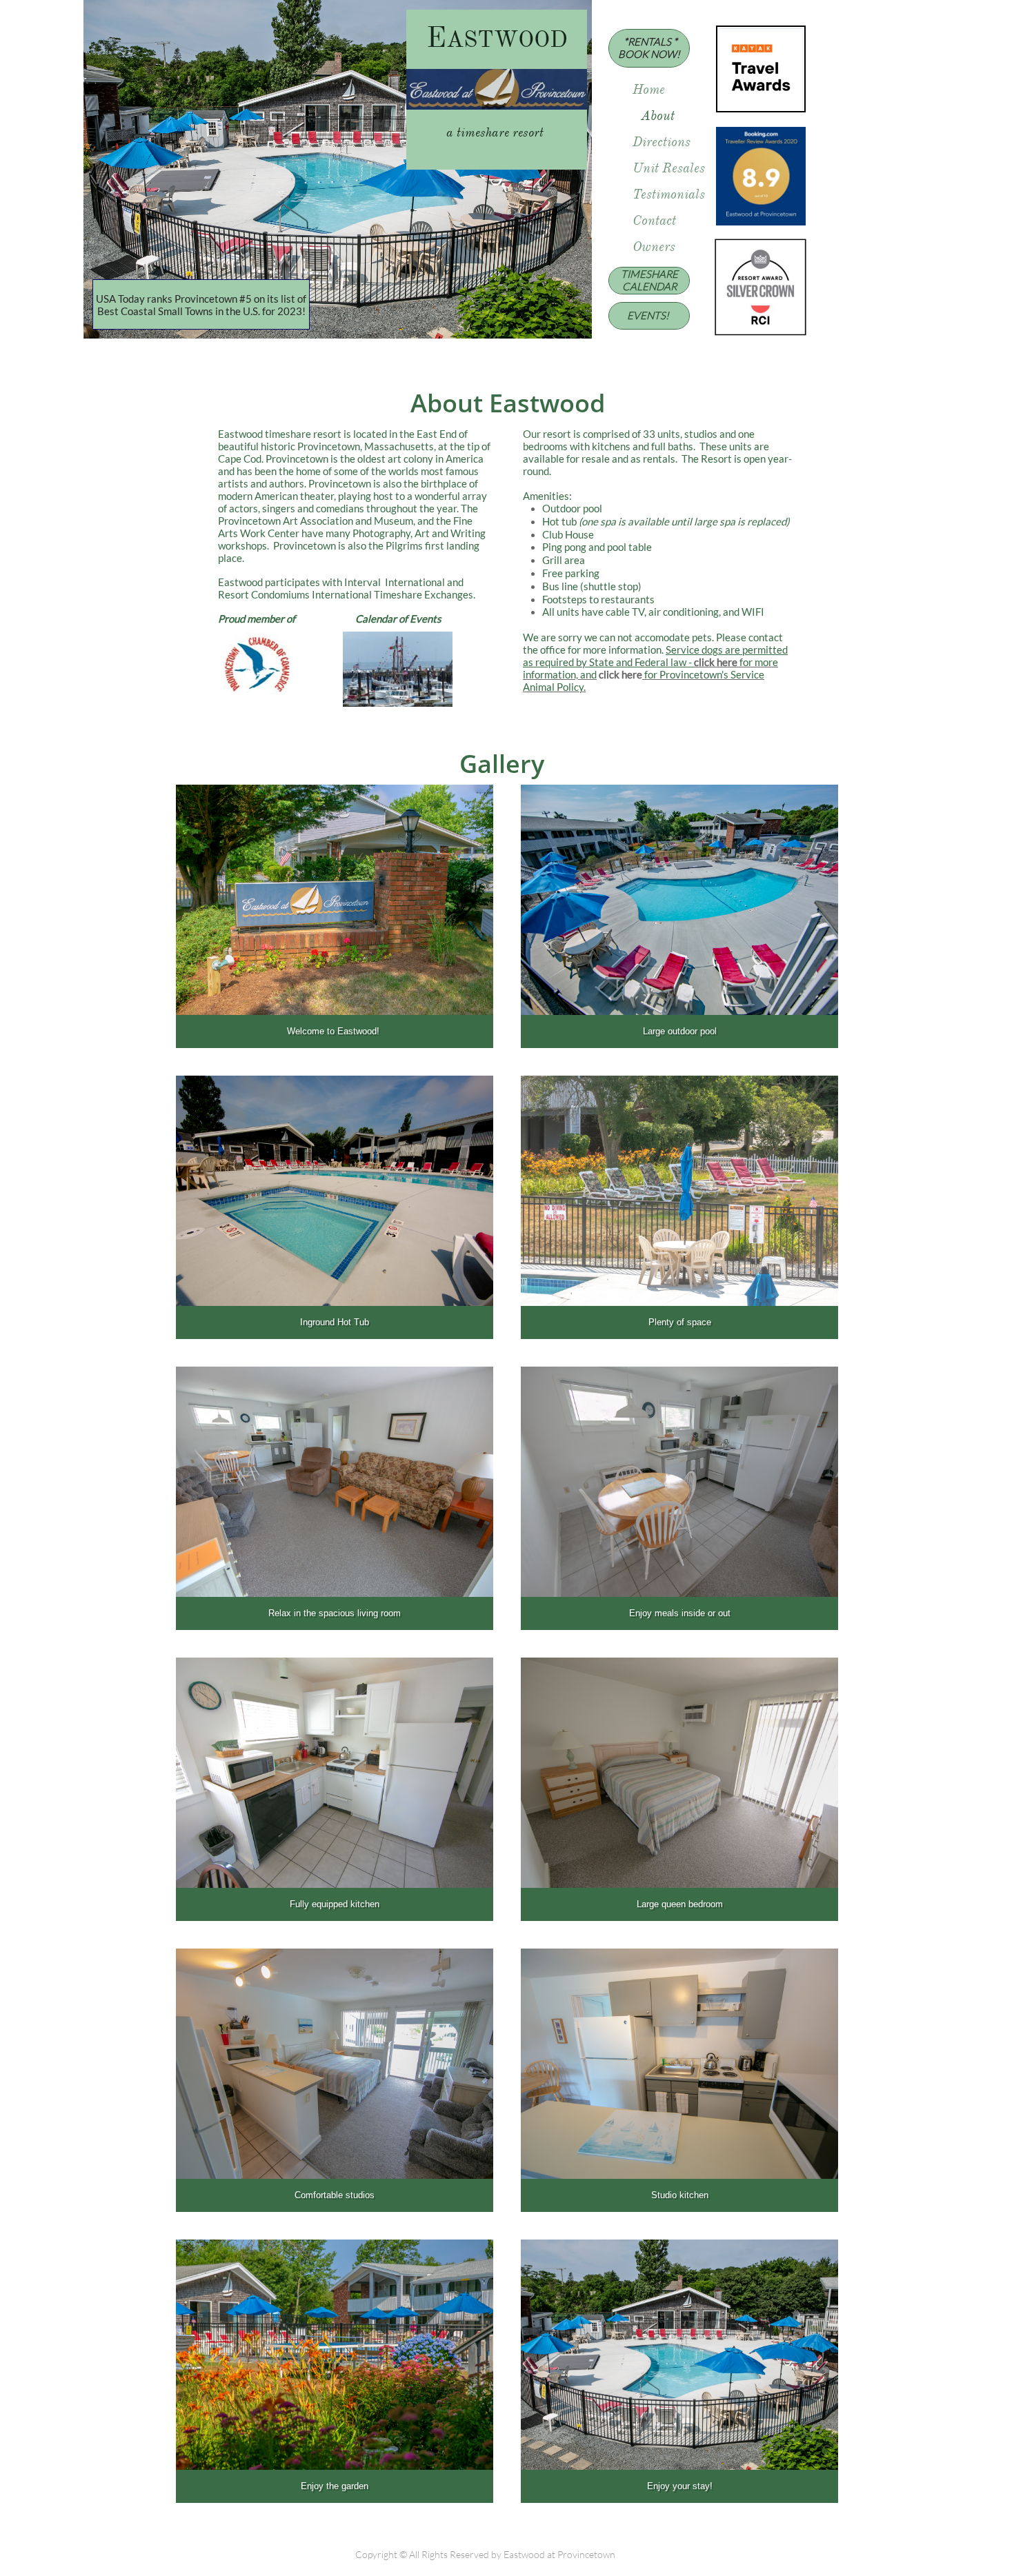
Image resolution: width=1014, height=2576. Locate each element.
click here (716, 662)
